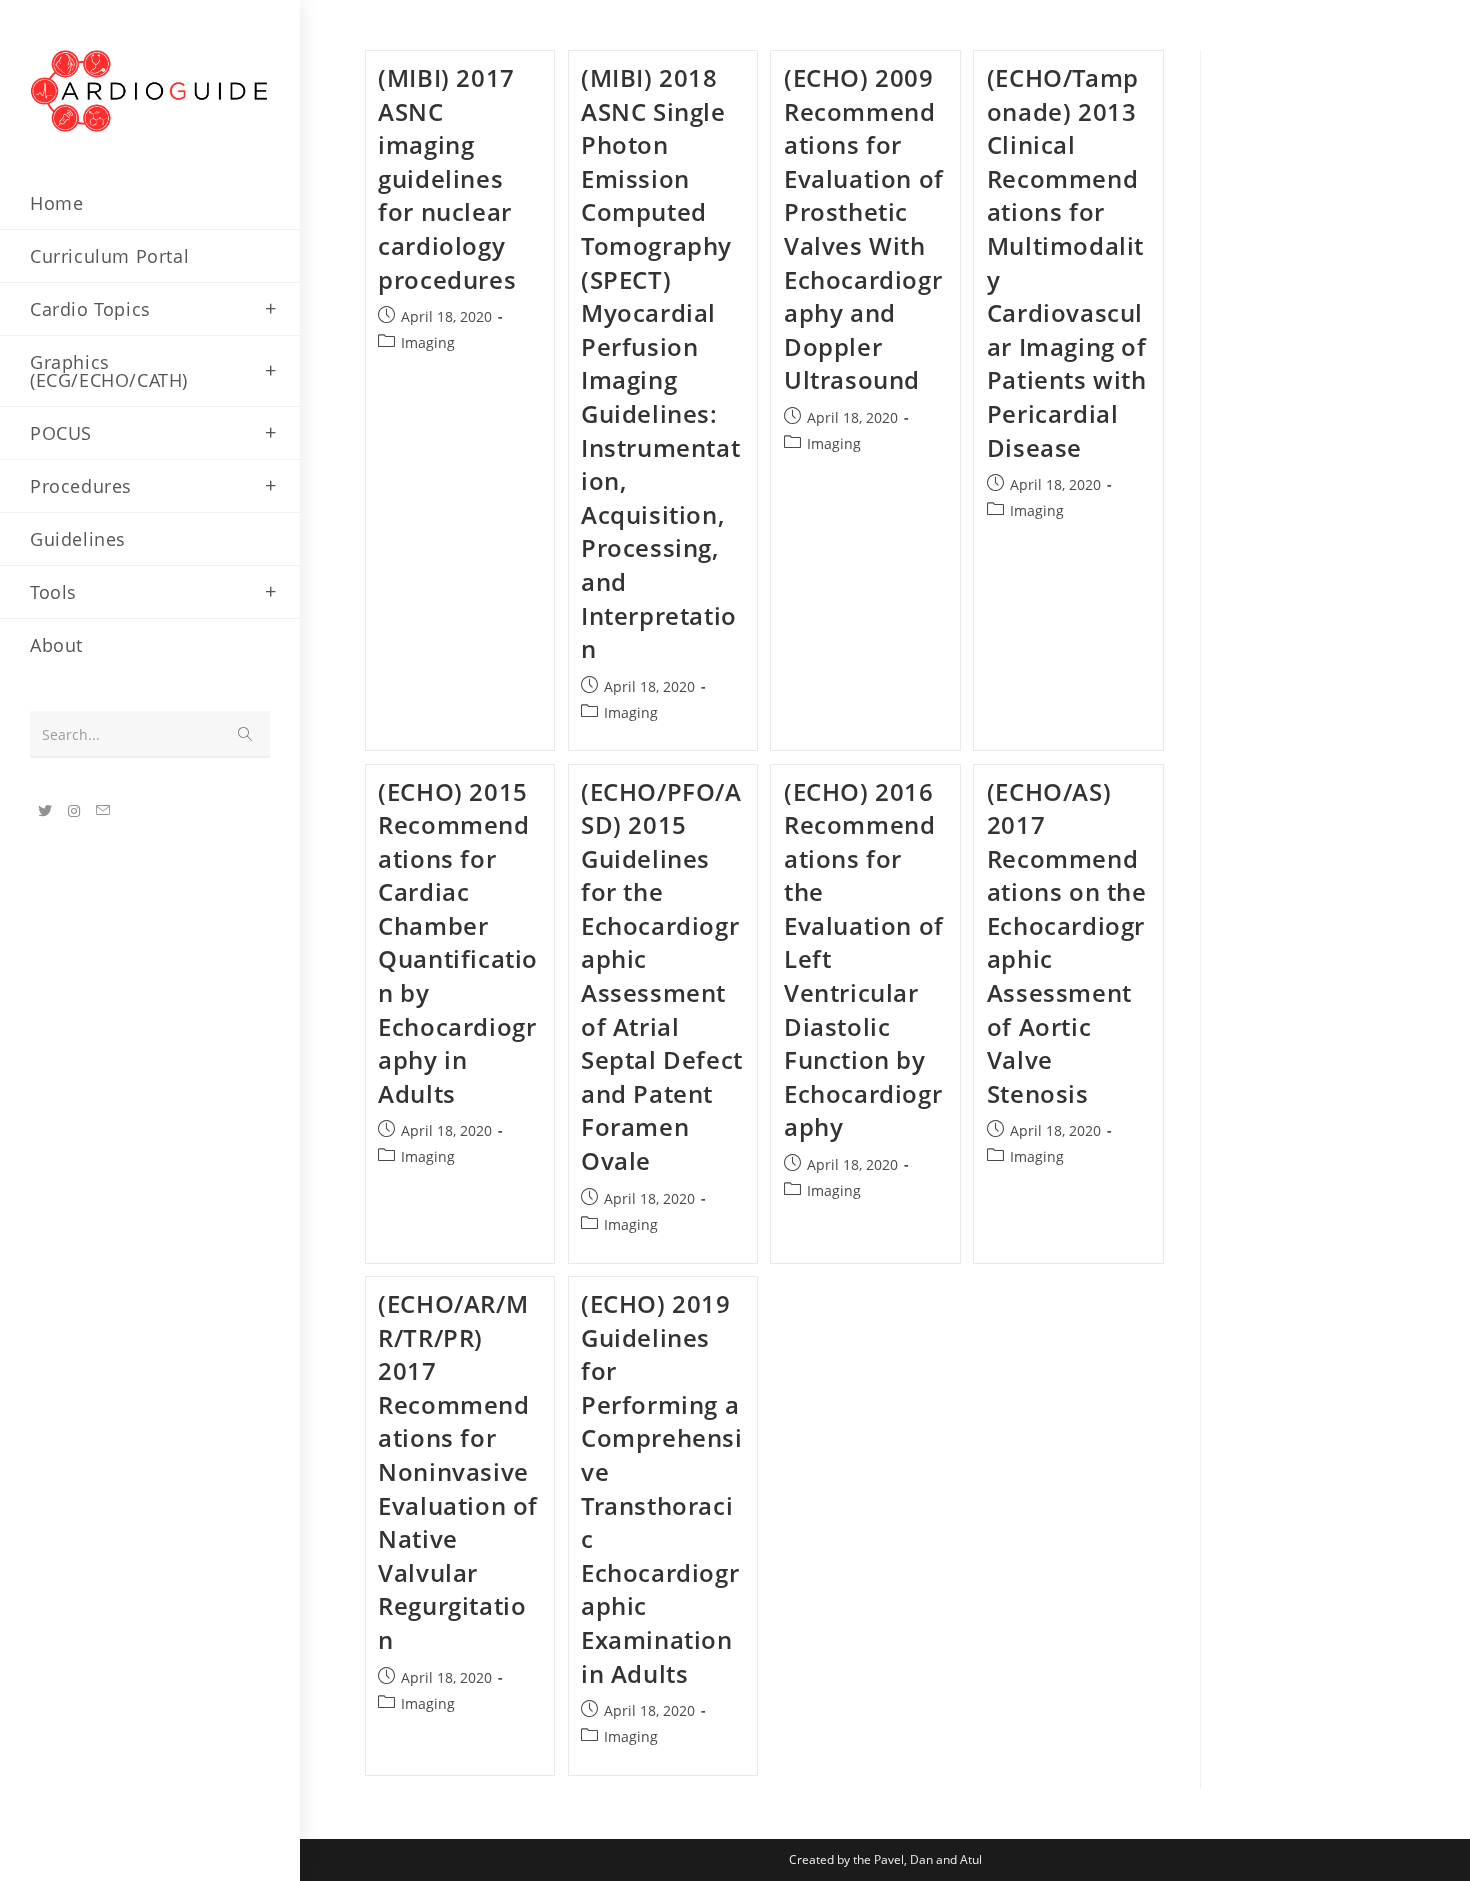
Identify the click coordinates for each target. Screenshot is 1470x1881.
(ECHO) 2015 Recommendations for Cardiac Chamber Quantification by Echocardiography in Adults (458, 942)
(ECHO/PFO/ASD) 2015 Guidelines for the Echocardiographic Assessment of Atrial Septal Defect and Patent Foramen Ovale (662, 976)
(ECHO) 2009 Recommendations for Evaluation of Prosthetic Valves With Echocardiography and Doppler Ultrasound (864, 228)
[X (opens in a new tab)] (45, 811)
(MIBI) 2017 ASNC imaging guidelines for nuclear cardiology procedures (447, 178)
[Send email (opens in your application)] (103, 810)
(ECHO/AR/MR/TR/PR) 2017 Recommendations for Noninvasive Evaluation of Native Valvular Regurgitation (458, 1471)
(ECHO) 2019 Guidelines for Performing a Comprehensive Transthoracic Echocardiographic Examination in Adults (662, 1488)
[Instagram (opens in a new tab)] (74, 811)
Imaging (428, 342)
